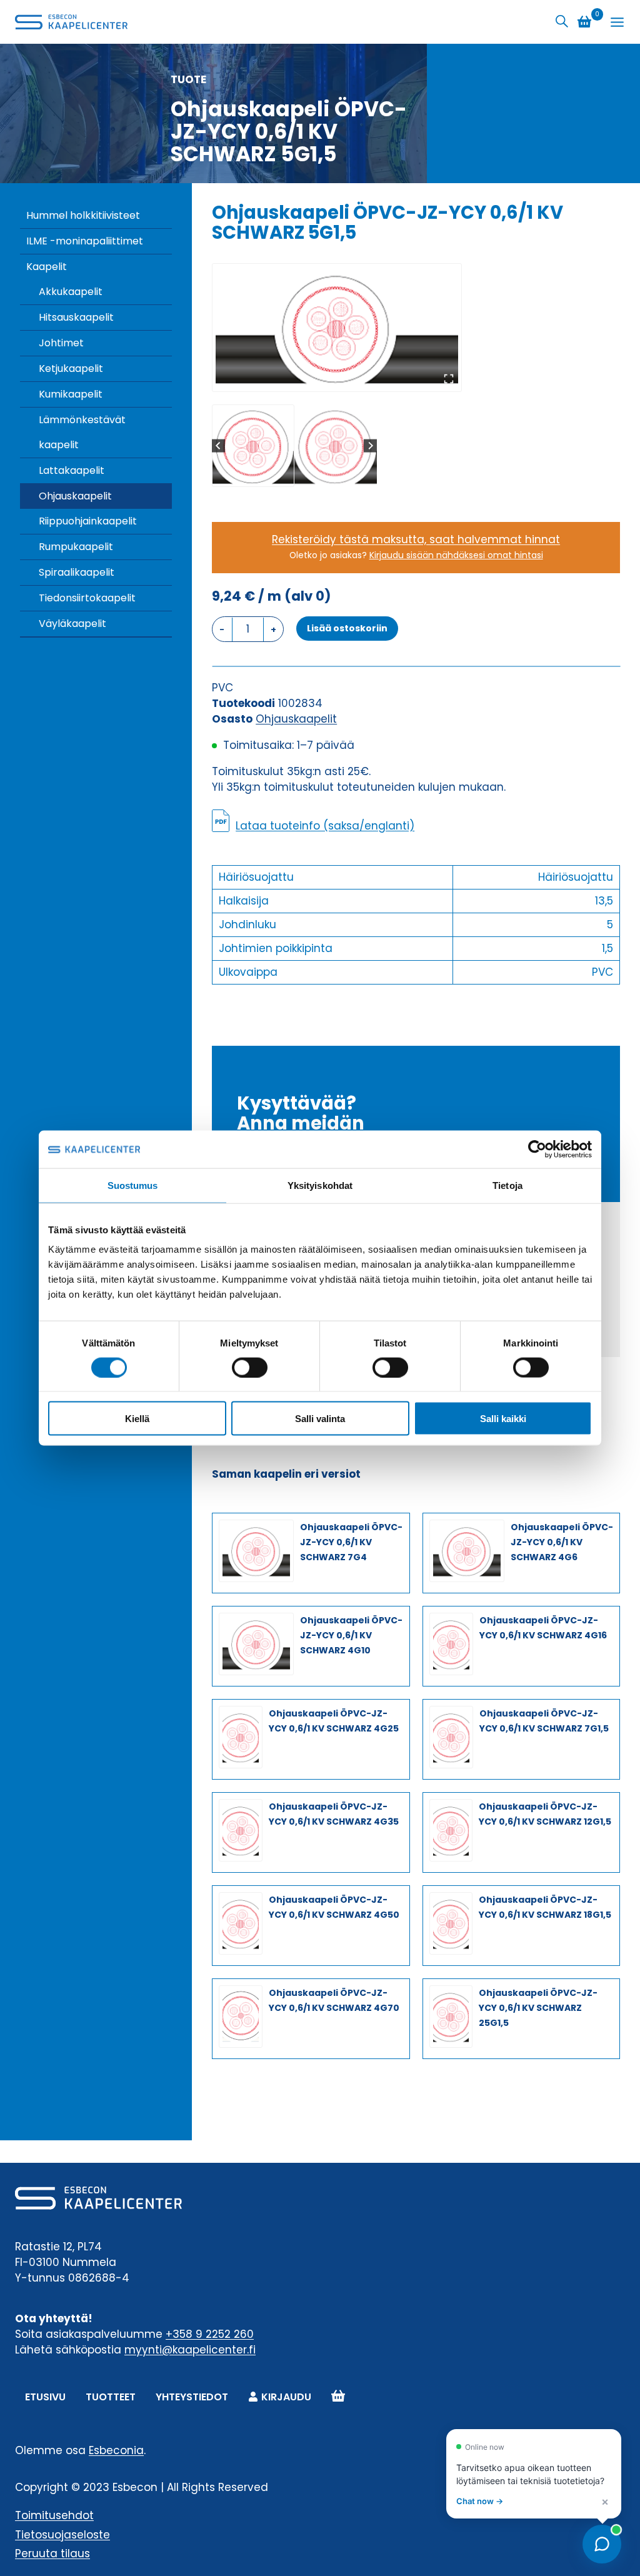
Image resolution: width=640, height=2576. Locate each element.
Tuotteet (111, 2397)
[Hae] (562, 22)
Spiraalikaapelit (77, 572)
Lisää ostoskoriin (347, 628)
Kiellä (137, 1419)
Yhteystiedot (192, 2397)
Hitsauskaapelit (76, 317)
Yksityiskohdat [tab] (320, 1185)
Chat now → (480, 2501)
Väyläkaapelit (72, 624)
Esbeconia (116, 2450)
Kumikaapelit (71, 394)
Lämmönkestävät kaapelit (82, 432)
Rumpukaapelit (76, 547)
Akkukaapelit (71, 292)
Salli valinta (320, 1419)
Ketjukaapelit (71, 368)
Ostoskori (338, 2397)
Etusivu (45, 2397)
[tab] (332, 378)
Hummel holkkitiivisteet (83, 215)
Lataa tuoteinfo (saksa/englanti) (325, 826)
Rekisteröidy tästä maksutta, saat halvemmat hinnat (416, 539)
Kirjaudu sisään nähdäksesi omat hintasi (456, 555)
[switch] (250, 1367)
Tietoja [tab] (507, 1185)
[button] (253, 446)
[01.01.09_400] (337, 328)
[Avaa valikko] (617, 22)
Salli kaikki (503, 1419)
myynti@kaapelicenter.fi (190, 2350)
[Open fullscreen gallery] (449, 379)
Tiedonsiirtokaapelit (87, 598)
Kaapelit (47, 267)
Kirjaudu (286, 2397)
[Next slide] (370, 445)
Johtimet (61, 343)
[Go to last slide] (218, 445)
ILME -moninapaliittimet (85, 241)
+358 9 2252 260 (210, 2334)
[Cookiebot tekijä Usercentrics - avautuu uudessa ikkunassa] (537, 1149)
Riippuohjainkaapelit (88, 521)
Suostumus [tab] (133, 1185)
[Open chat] (602, 2544)
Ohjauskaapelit (75, 496)
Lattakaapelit (72, 470)
